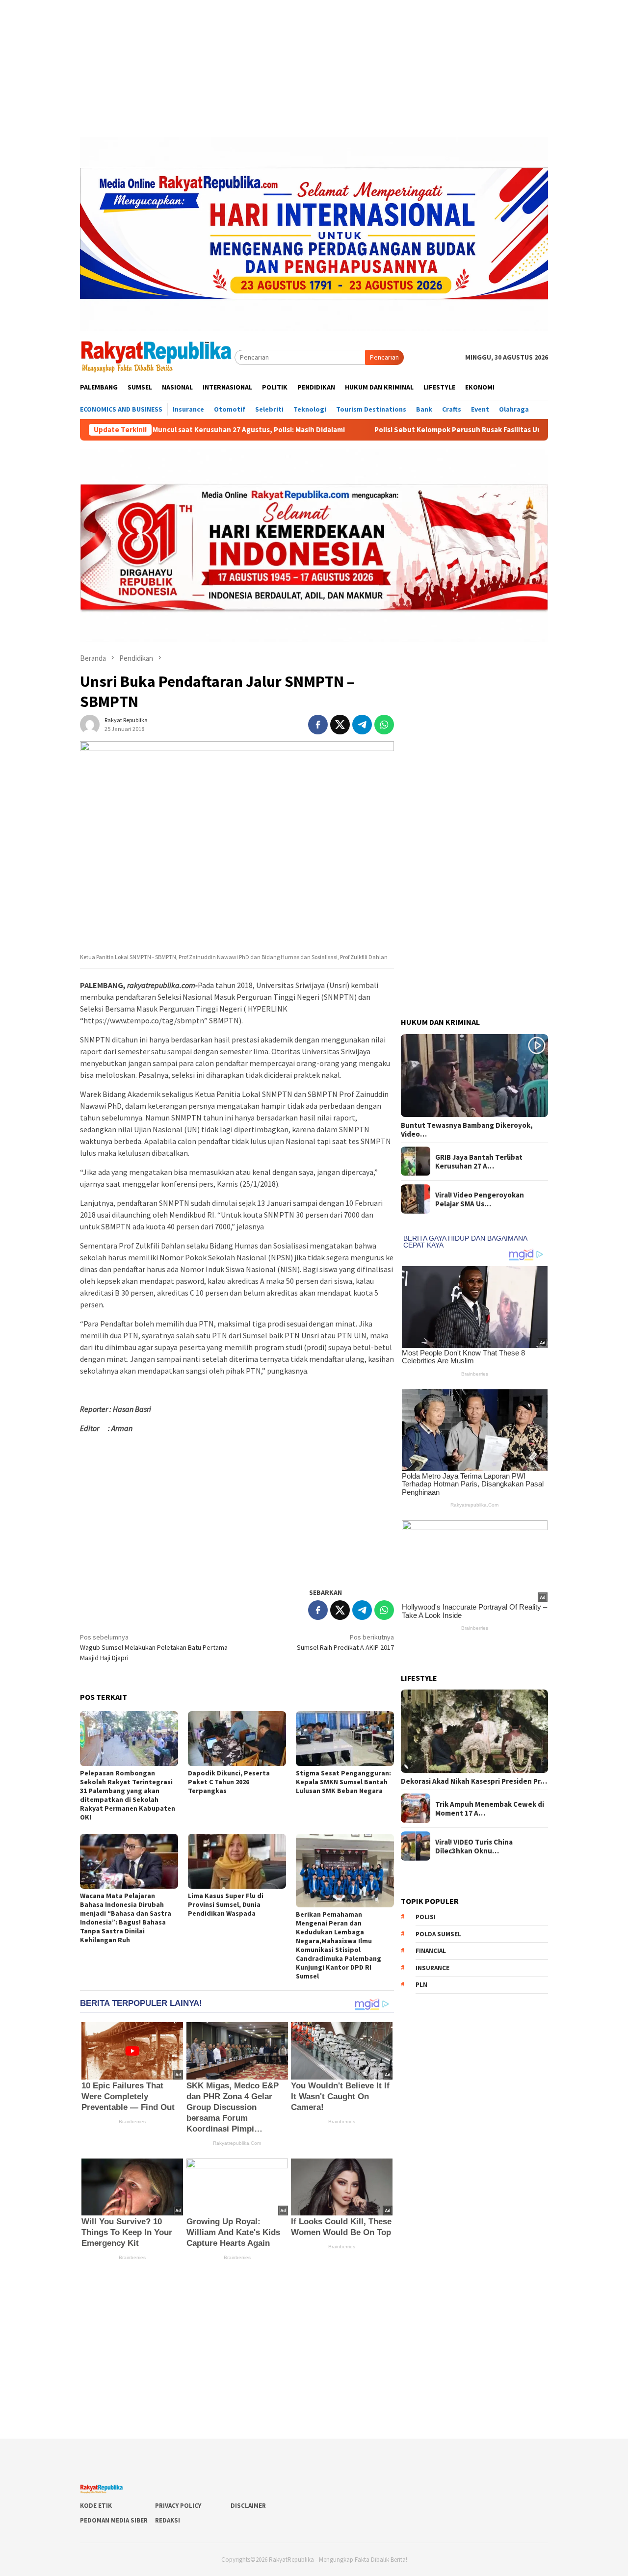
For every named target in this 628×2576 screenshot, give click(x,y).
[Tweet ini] (340, 725)
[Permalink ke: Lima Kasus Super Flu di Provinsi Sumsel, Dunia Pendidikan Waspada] (237, 1861)
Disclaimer (248, 2506)
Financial (431, 1951)
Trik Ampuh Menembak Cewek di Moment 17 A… (490, 1808)
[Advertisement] (314, 69)
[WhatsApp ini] (384, 725)
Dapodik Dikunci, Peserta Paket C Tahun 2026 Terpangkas (229, 1782)
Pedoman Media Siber (114, 2520)
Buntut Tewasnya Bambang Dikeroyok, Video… (467, 1129)
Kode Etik (96, 2506)
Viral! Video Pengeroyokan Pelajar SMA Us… (480, 1199)
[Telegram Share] (362, 725)
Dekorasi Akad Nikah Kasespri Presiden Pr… (474, 1781)
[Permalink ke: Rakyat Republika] (90, 724)
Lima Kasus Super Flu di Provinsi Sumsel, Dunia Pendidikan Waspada (226, 1904)
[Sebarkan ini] (318, 725)
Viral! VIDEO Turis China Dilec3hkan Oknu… (474, 1846)
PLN (421, 1985)
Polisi (426, 1917)
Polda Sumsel (438, 1934)
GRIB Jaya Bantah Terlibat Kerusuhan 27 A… (479, 1161)
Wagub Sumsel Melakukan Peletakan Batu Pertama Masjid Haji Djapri (154, 1647)
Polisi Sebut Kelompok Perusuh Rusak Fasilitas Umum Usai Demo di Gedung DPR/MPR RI (414, 430)
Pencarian (384, 357)
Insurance (432, 1967)
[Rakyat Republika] (157, 357)
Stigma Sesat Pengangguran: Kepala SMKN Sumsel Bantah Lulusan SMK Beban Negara (343, 1782)
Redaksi (168, 2520)
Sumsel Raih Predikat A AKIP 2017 (345, 1642)
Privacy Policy (178, 2506)
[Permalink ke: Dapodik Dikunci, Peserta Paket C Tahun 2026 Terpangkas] (237, 1739)
